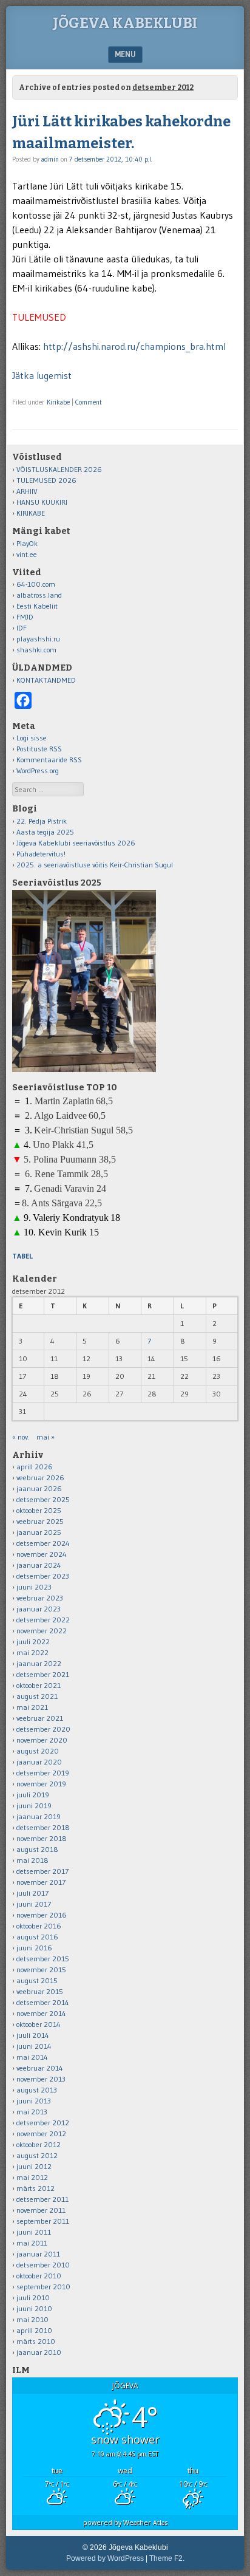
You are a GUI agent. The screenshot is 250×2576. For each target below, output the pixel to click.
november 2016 (42, 1915)
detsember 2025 (43, 1499)
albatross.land (39, 595)
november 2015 (41, 1970)
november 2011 (41, 2210)
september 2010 (43, 2287)
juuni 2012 (34, 2166)
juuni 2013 (34, 2101)
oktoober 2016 (39, 1926)
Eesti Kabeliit (37, 606)
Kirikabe (58, 402)
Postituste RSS (39, 749)
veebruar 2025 (40, 1521)
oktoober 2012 (39, 2144)
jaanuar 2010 (39, 2352)
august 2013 (37, 2090)
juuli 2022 (33, 1642)
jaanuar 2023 (39, 1609)
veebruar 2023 (40, 1598)
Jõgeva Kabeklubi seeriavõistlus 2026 (76, 843)
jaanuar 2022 (39, 1663)
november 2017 (41, 1882)
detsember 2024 (43, 1543)
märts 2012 (35, 2188)
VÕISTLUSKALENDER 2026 (59, 469)
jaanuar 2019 (39, 1816)
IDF (22, 628)
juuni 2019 (34, 1806)
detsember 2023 (43, 1576)
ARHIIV (27, 491)
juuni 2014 (34, 2046)
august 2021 (37, 1696)
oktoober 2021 (39, 1685)
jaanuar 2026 (39, 1488)
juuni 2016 (34, 1948)
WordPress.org (38, 770)
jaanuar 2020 (39, 1762)
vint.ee (27, 554)
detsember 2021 (43, 1674)
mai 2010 (32, 2319)
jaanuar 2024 (39, 1565)
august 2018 (37, 1849)
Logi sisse (32, 738)
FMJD (25, 617)
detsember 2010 (43, 2265)
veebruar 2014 (40, 2068)
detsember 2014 (43, 2002)
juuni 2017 (34, 1904)
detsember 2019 (43, 1773)
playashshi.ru (38, 639)
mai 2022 (32, 1652)
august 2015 (37, 1980)
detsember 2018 (43, 1827)
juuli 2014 (33, 2035)
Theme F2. (167, 2558)
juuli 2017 (32, 1893)
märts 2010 (36, 2341)
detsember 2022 (43, 1620)
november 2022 (42, 1631)
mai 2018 (32, 1860)
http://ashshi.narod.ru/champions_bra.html (134, 346)
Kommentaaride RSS (49, 760)
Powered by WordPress (105, 2558)
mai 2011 (32, 2243)
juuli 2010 (33, 2298)
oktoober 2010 (39, 2276)
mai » (46, 1437)
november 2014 (41, 2013)
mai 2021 (32, 1707)
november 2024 (42, 1554)
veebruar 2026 (40, 1478)
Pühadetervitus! (41, 854)
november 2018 (42, 1838)
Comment (89, 402)
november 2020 (42, 1740)
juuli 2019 (33, 1795)
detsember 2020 (43, 1729)
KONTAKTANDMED (46, 680)
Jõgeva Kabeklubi (125, 23)
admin (50, 159)
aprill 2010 (34, 2330)
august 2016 (37, 1937)
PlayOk (27, 543)
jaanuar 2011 (38, 2254)
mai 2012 (32, 2177)
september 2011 (43, 2221)
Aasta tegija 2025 (45, 832)
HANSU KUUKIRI (42, 502)
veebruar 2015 (40, 1991)
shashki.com (36, 650)
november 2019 (41, 1784)
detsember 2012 (43, 2123)
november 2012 (41, 2134)
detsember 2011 (42, 2199)
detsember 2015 (43, 1959)
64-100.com (36, 584)
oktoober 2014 (39, 2024)
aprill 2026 (35, 1467)
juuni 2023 (34, 1587)
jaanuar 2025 (39, 1532)
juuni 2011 (34, 2232)
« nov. (21, 1437)
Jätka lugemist (42, 375)
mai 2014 (32, 2057)
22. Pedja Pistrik (42, 821)
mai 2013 (32, 2112)
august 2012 (37, 2155)
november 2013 (41, 2079)
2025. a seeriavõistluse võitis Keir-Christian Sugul (95, 865)
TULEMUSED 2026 (46, 480)
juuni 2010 (34, 2308)
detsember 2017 (42, 1871)
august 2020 (38, 1751)
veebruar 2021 (40, 1718)
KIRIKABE (31, 513)
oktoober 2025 (39, 1510)
